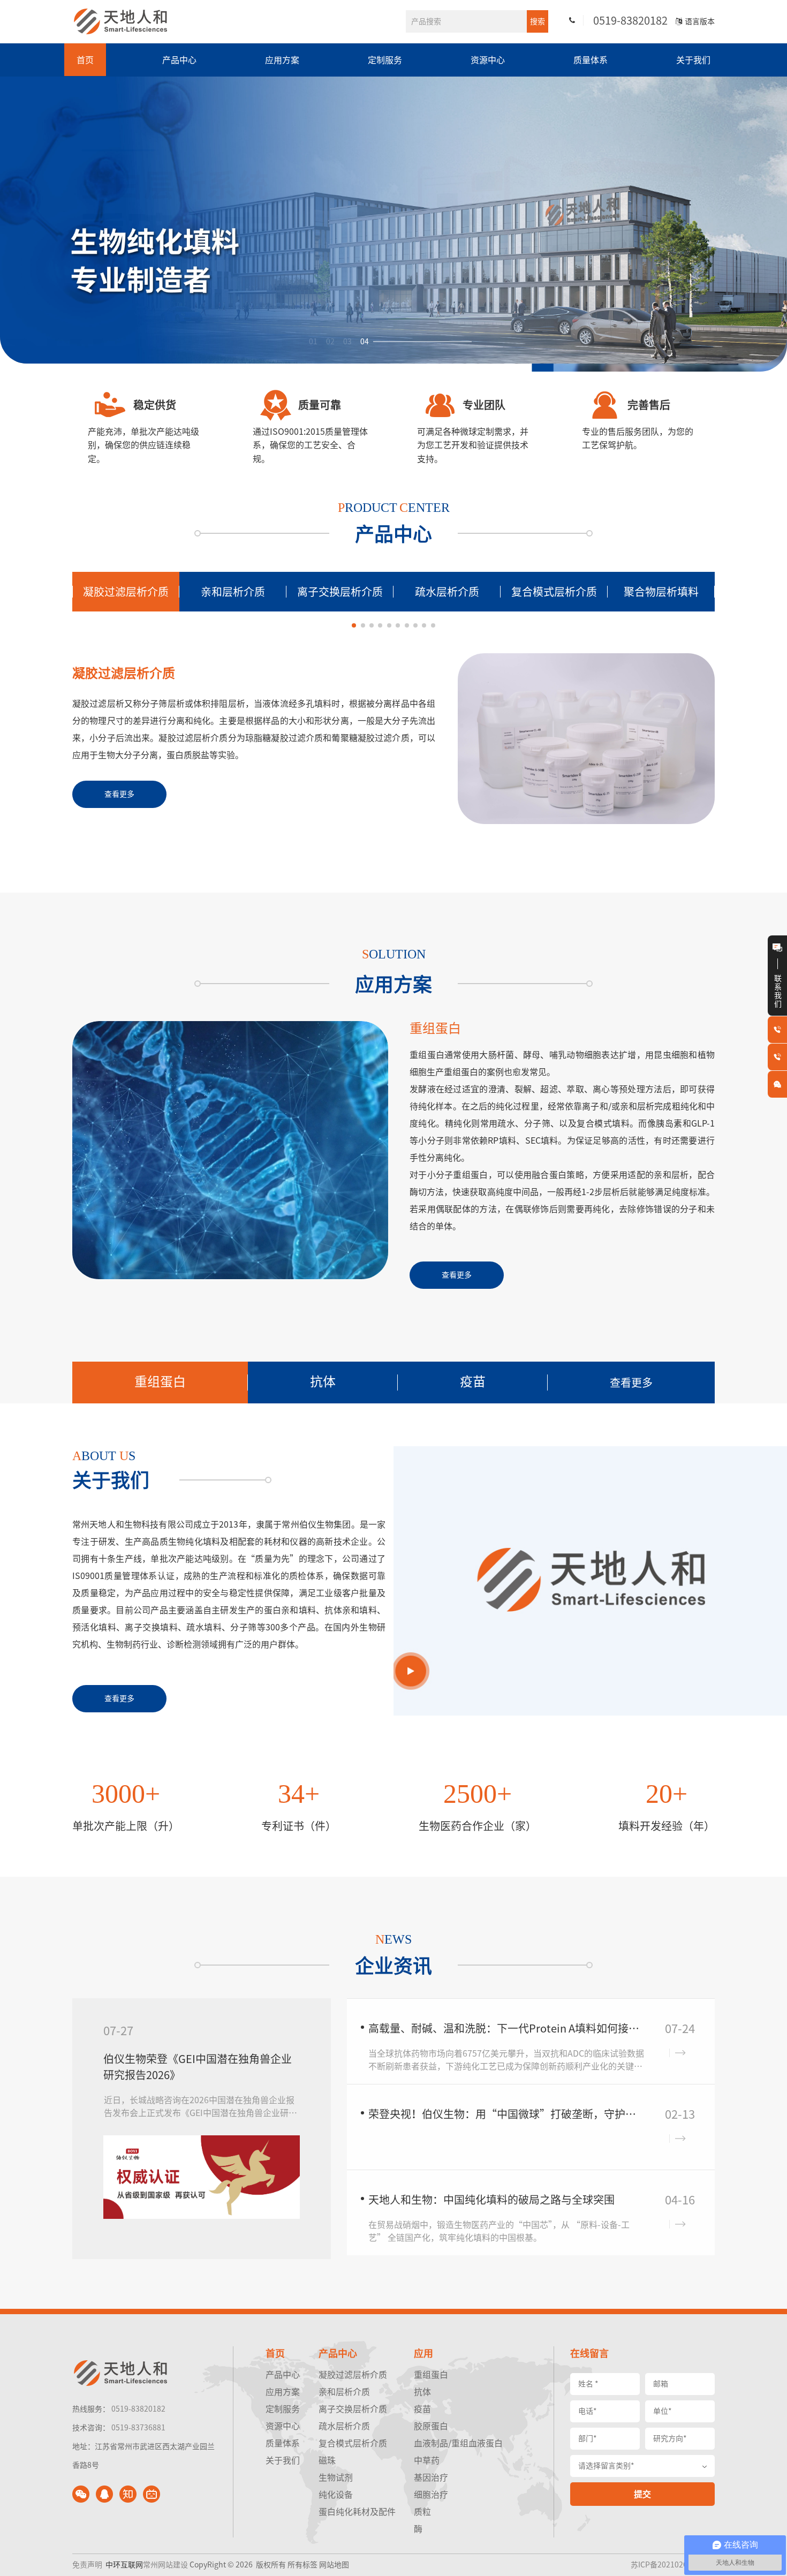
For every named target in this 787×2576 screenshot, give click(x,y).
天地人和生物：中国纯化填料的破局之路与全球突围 (491, 2200)
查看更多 (631, 1383)
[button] (354, 625)
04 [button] (365, 342)
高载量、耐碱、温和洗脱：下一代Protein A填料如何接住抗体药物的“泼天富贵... (507, 2028)
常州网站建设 (165, 2565)
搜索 (538, 21)
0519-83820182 (630, 20)
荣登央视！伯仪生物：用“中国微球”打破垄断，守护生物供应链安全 (507, 2114)
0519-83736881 (138, 2428)
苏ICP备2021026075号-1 (673, 2565)
